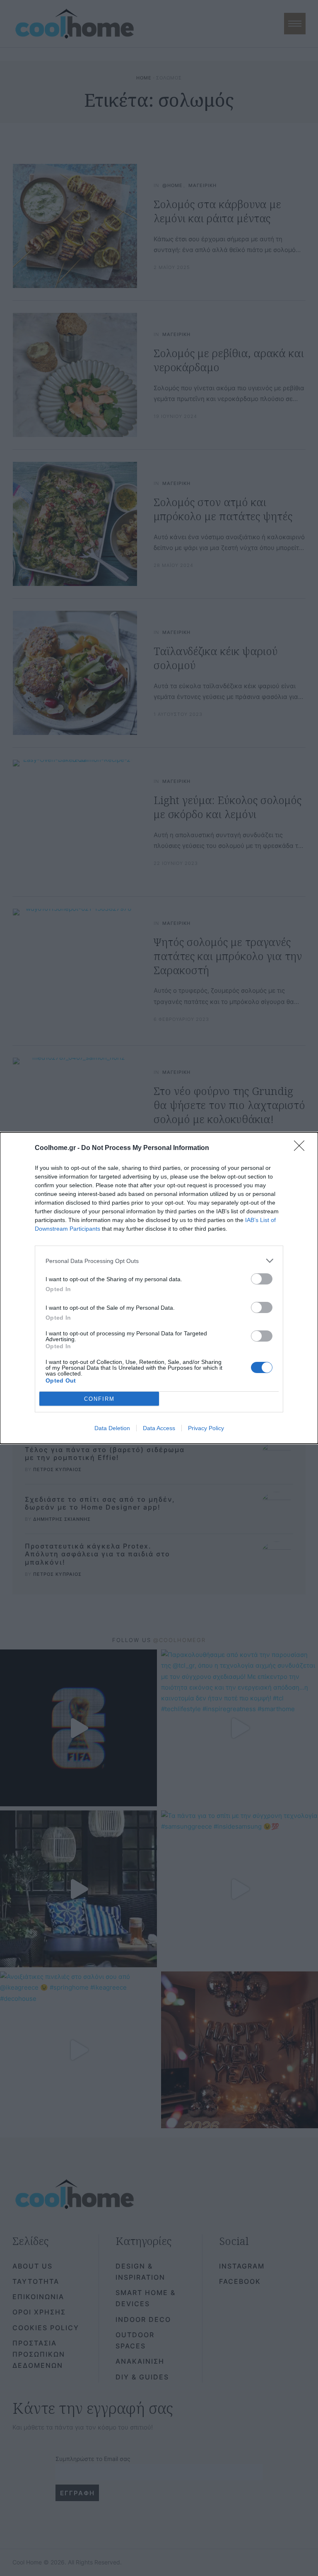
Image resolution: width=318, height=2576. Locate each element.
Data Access (159, 1428)
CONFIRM (99, 1399)
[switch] (262, 1279)
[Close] (302, 1148)
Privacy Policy (206, 1428)
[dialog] (159, 1288)
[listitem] (159, 1261)
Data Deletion (112, 1428)
